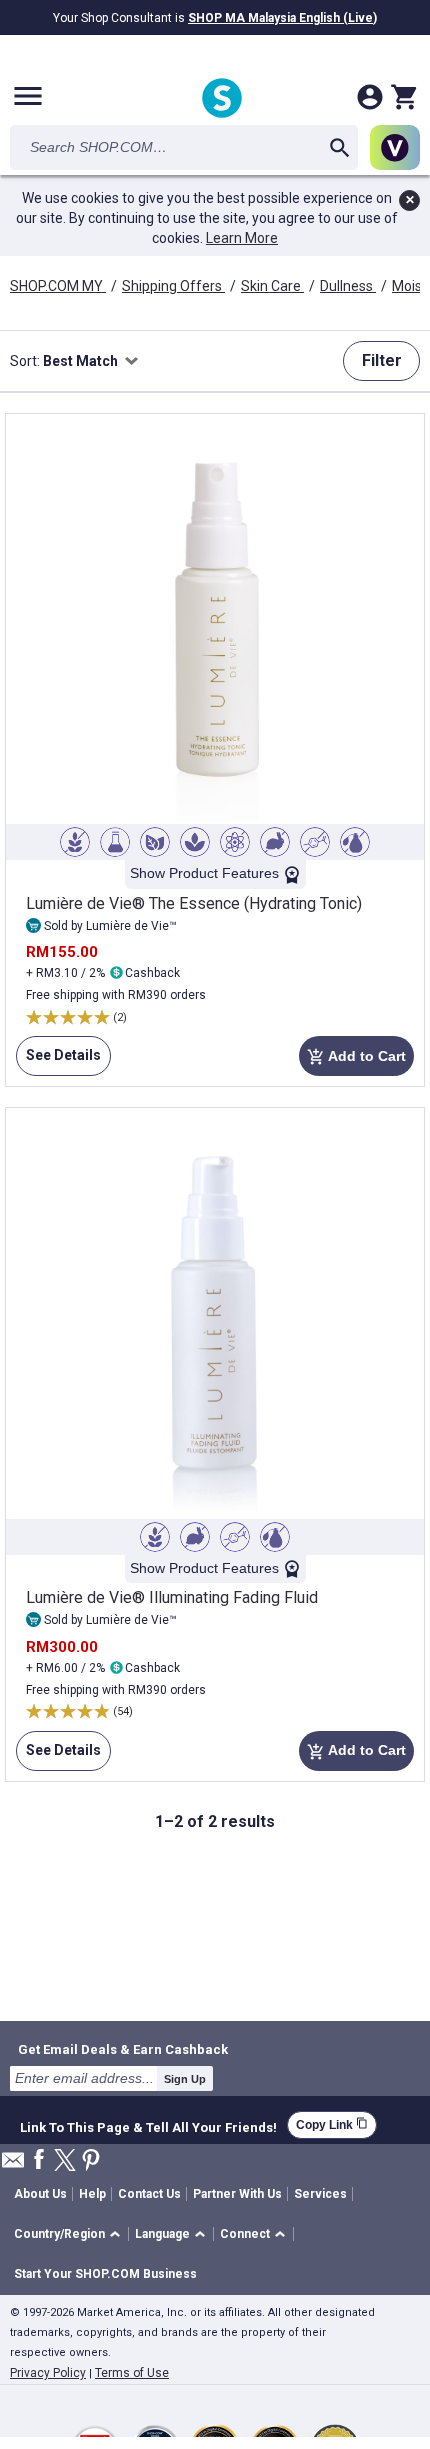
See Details (58, 1061)
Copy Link (332, 2124)
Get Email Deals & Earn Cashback (123, 2049)
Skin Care (272, 286)
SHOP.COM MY (58, 286)
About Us (40, 2194)
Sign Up (185, 2079)
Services (320, 2194)
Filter (382, 360)
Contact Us (149, 2194)
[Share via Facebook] (39, 2160)
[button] (70, 2234)
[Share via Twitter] (65, 2161)
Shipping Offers (173, 286)
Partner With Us (237, 2194)
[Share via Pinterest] (91, 2161)
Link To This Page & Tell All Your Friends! (148, 2125)
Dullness (348, 286)
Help (92, 2194)
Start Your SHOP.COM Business (105, 2274)
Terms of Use (132, 2373)
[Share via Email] (13, 2165)
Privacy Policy (48, 2373)
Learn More (242, 238)
